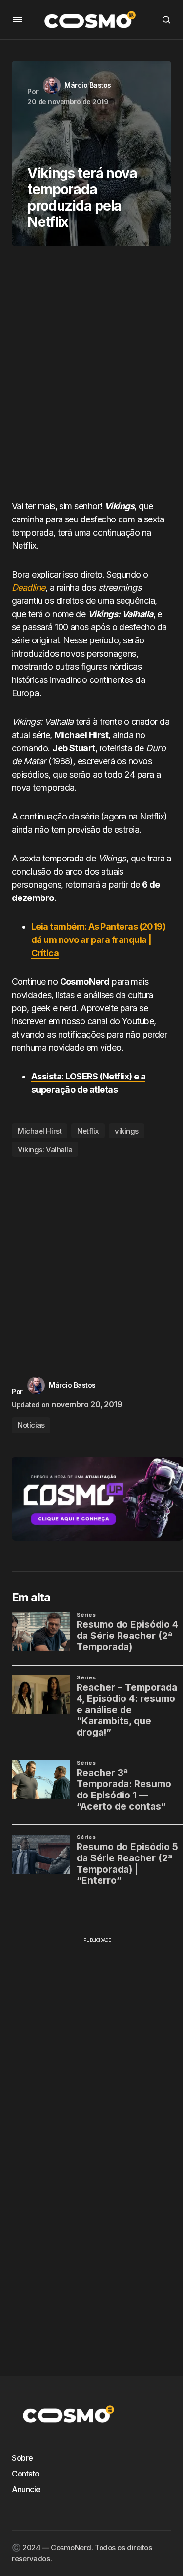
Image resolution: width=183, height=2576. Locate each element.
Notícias (31, 1425)
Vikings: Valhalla (45, 1149)
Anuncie (26, 2489)
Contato (26, 2474)
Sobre (22, 2458)
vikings (127, 1131)
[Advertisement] (91, 377)
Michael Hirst (40, 1131)
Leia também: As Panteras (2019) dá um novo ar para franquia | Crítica (98, 940)
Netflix (88, 1131)
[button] (18, 20)
